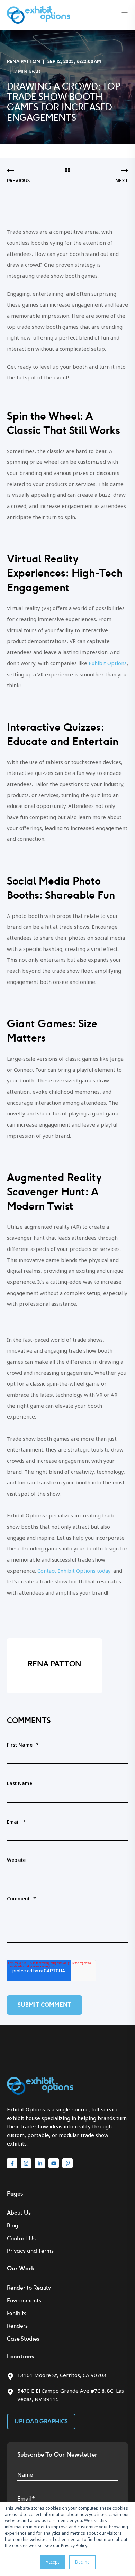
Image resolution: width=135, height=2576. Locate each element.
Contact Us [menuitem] (21, 2238)
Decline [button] (82, 2562)
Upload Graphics (41, 2421)
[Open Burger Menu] (125, 15)
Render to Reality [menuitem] (29, 2288)
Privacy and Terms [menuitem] (30, 2251)
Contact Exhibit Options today (74, 1571)
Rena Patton (24, 62)
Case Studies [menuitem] (23, 2339)
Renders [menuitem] (17, 2326)
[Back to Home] (39, 14)
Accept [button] (52, 2562)
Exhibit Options (108, 663)
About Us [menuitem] (19, 2213)
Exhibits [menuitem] (17, 2313)
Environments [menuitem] (24, 2301)
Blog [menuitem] (13, 2226)
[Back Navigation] (67, 171)
